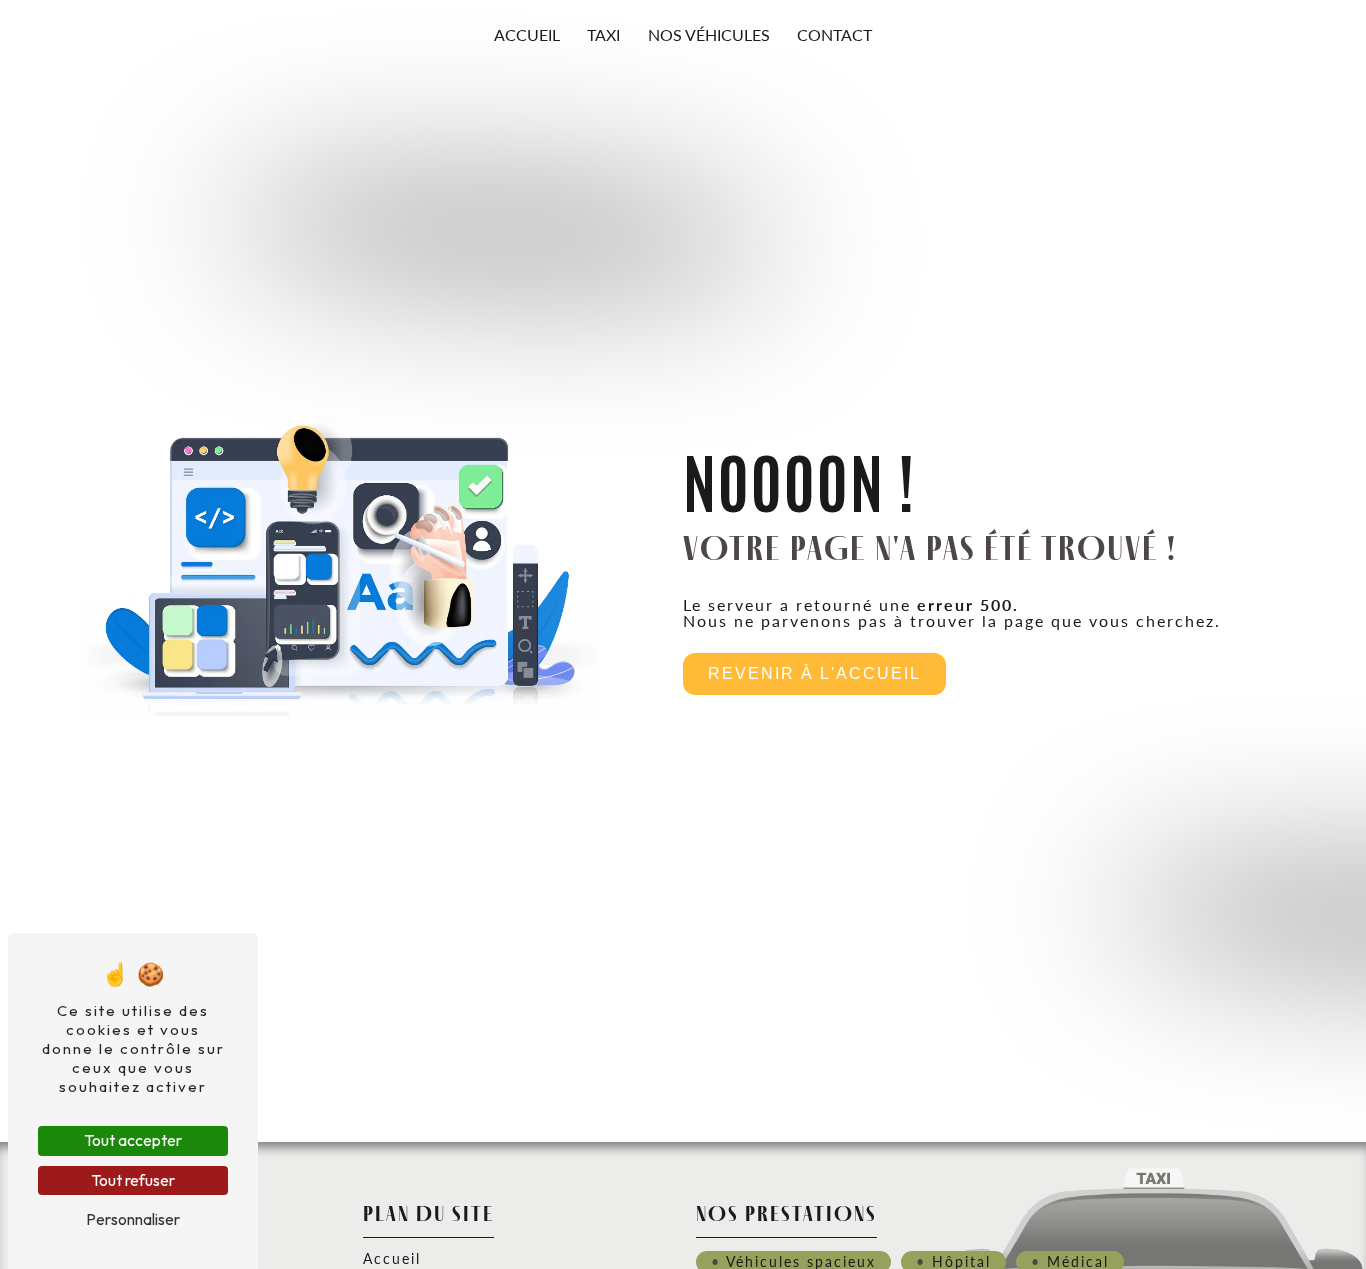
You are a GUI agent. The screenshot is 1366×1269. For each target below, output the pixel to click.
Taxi (603, 34)
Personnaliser (133, 1219)
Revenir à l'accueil (814, 673)
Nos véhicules (709, 34)
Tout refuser (133, 1180)
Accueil (527, 34)
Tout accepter (133, 1140)
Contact (834, 34)
